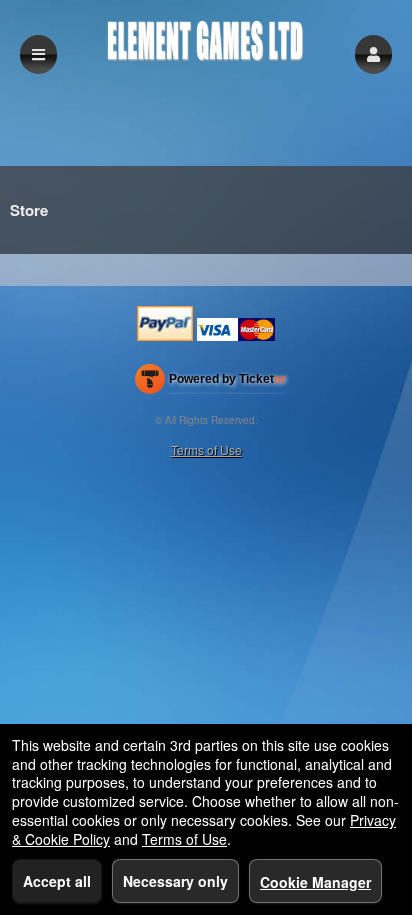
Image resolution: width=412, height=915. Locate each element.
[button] (373, 54)
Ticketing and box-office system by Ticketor (210, 383)
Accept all (57, 881)
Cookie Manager (315, 882)
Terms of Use (206, 449)
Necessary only (175, 881)
